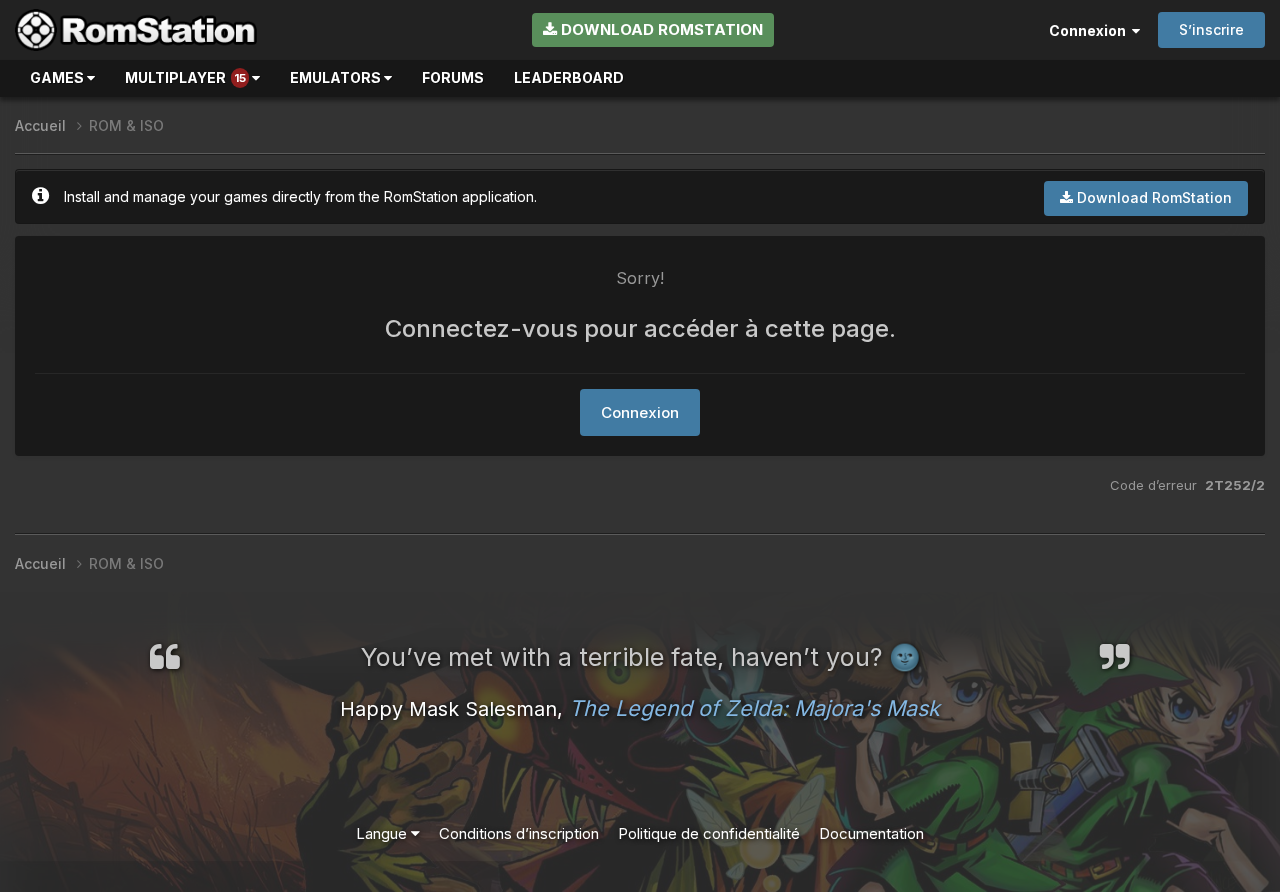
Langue (383, 833)
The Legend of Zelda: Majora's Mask (754, 708)
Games (58, 77)
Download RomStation (660, 29)
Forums (453, 77)
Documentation (871, 833)
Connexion (1090, 30)
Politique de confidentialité (709, 833)
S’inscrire (1211, 29)
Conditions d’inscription (519, 833)
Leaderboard (569, 77)
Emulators (337, 77)
